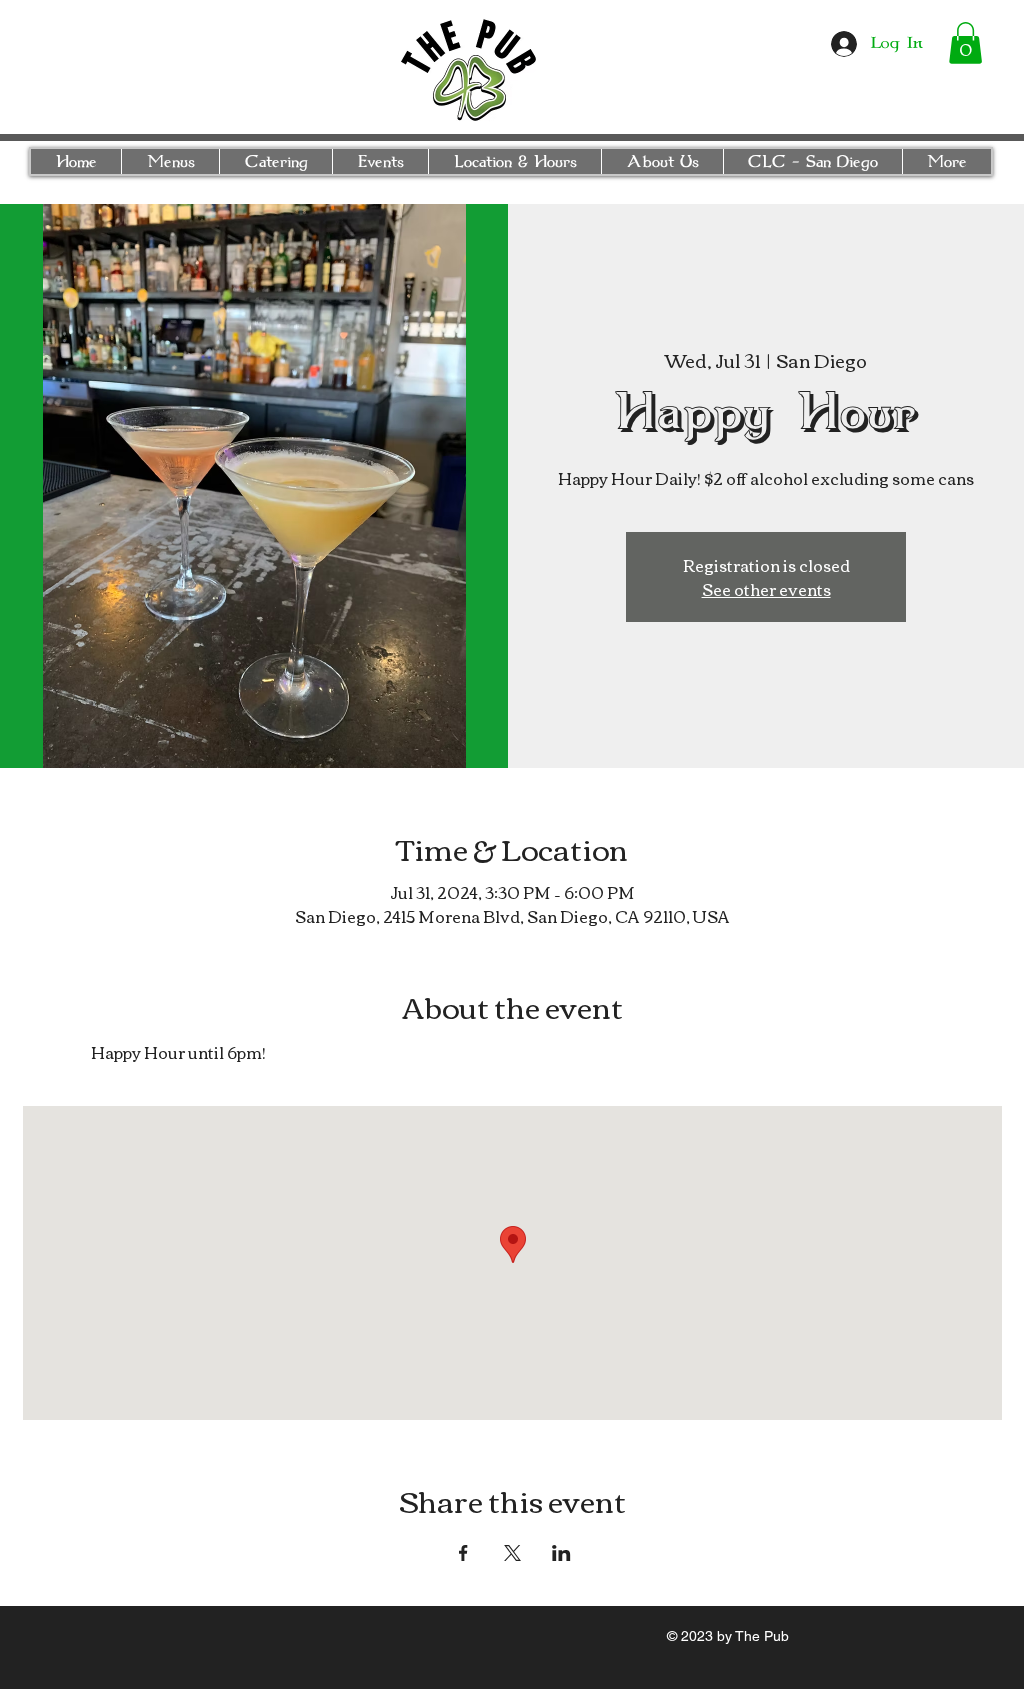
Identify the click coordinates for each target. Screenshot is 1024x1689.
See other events (766, 589)
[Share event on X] (512, 1553)
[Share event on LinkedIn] (561, 1553)
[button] (965, 43)
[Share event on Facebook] (463, 1553)
